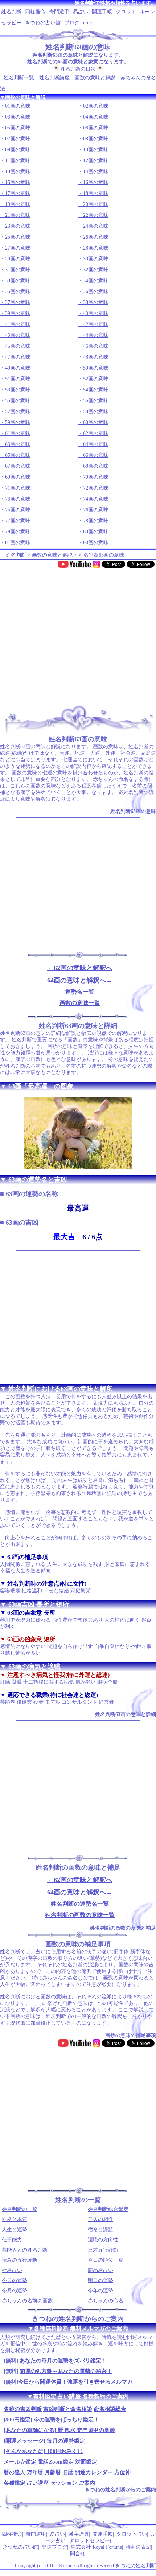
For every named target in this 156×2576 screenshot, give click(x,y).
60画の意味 (96, 422)
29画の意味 (18, 259)
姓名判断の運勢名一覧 (80, 1904)
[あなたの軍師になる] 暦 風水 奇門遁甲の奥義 (59, 2430)
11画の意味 (18, 161)
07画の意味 (18, 139)
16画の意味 (96, 182)
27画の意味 (18, 248)
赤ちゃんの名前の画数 (27, 2301)
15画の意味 (18, 182)
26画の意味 (96, 237)
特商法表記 (138, 2547)
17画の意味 (18, 193)
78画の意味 (96, 521)
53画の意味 (18, 390)
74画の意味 (96, 499)
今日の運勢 (15, 2280)
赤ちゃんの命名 (106, 2301)
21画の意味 (18, 215)
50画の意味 (96, 368)
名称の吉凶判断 (23, 2409)
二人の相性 (100, 2219)
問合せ (78, 2554)
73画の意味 (18, 499)
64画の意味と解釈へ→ (80, 980)
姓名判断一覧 (19, 78)
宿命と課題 (100, 2230)
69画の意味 (18, 477)
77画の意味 (18, 521)
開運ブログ (54, 2547)
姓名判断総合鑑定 (108, 2209)
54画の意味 (96, 390)
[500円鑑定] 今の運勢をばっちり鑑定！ (51, 2420)
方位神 (122, 2472)
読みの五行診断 (20, 2260)
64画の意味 (96, 444)
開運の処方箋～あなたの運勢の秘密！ (66, 2371)
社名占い (12, 2270)
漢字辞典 (79, 2534)
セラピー (11, 23)
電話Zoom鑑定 (56, 2462)
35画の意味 (18, 292)
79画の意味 (18, 532)
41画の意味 (18, 324)
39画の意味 (18, 313)
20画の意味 (96, 204)
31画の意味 (18, 270)
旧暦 (68, 2472)
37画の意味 (18, 302)
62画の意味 (96, 433)
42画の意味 (96, 324)
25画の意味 (18, 237)
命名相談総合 (110, 2409)
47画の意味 (18, 357)
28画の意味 (96, 248)
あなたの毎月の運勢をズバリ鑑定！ (63, 2361)
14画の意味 (96, 172)
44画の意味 (96, 335)
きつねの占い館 (43, 23)
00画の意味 (96, 543)
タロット (126, 12)
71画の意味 (18, 488)
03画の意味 (18, 117)
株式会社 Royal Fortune (96, 2547)
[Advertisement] (78, 634)
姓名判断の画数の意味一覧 (80, 1915)
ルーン (147, 12)
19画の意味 (18, 204)
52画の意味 (96, 379)
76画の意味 (96, 510)
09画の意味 (18, 150)
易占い (81, 12)
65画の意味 (18, 455)
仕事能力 (12, 2240)
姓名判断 (11, 12)
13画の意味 (18, 172)
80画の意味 (96, 532)
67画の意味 (18, 466)
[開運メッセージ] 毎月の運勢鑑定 (44, 2441)
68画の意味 (96, 466)
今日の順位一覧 (106, 2260)
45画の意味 (18, 346)
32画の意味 (96, 270)
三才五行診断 (103, 2250)
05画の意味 (18, 128)
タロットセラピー (90, 2541)
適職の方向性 (103, 2240)
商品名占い (100, 2270)
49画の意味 (18, 368)
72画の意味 (96, 488)
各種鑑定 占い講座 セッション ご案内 (49, 2483)
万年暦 (35, 2472)
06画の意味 (96, 128)
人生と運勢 (15, 2230)
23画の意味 (18, 226)
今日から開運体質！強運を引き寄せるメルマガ (75, 2382)
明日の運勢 (100, 2280)
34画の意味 (96, 281)
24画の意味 (96, 226)
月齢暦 (53, 2472)
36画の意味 (96, 292)
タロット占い (132, 2534)
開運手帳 (102, 12)
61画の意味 (18, 433)
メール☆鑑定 (20, 2462)
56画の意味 (96, 401)
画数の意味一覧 (80, 1003)
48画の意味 (96, 357)
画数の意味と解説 (95, 78)
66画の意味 (96, 455)
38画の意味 (96, 302)
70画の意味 (96, 477)
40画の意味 (96, 313)
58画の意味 (96, 412)
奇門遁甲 (59, 12)
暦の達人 (15, 2472)
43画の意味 (18, 335)
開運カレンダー (94, 2472)
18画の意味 (96, 193)
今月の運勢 (15, 2291)
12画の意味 (96, 161)
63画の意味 (18, 444)
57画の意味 (18, 412)
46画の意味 (96, 346)
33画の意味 (18, 281)
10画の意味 (96, 150)
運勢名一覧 (80, 992)
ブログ (72, 23)
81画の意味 (18, 543)
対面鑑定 (86, 2462)
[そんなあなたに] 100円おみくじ (43, 2451)
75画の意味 (18, 510)
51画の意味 (18, 379)
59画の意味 (18, 422)
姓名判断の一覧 (20, 2209)
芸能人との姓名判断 (25, 2250)
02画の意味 (96, 106)
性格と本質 (15, 2219)
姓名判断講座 (54, 78)
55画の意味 (18, 401)
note (87, 23)
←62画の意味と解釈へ (80, 968)
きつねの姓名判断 (136, 2566)
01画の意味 (18, 106)
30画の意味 (96, 259)
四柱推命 (35, 12)
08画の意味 (96, 139)
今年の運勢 (100, 2291)
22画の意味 (96, 215)
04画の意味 (96, 117)
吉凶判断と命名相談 (68, 2409)
